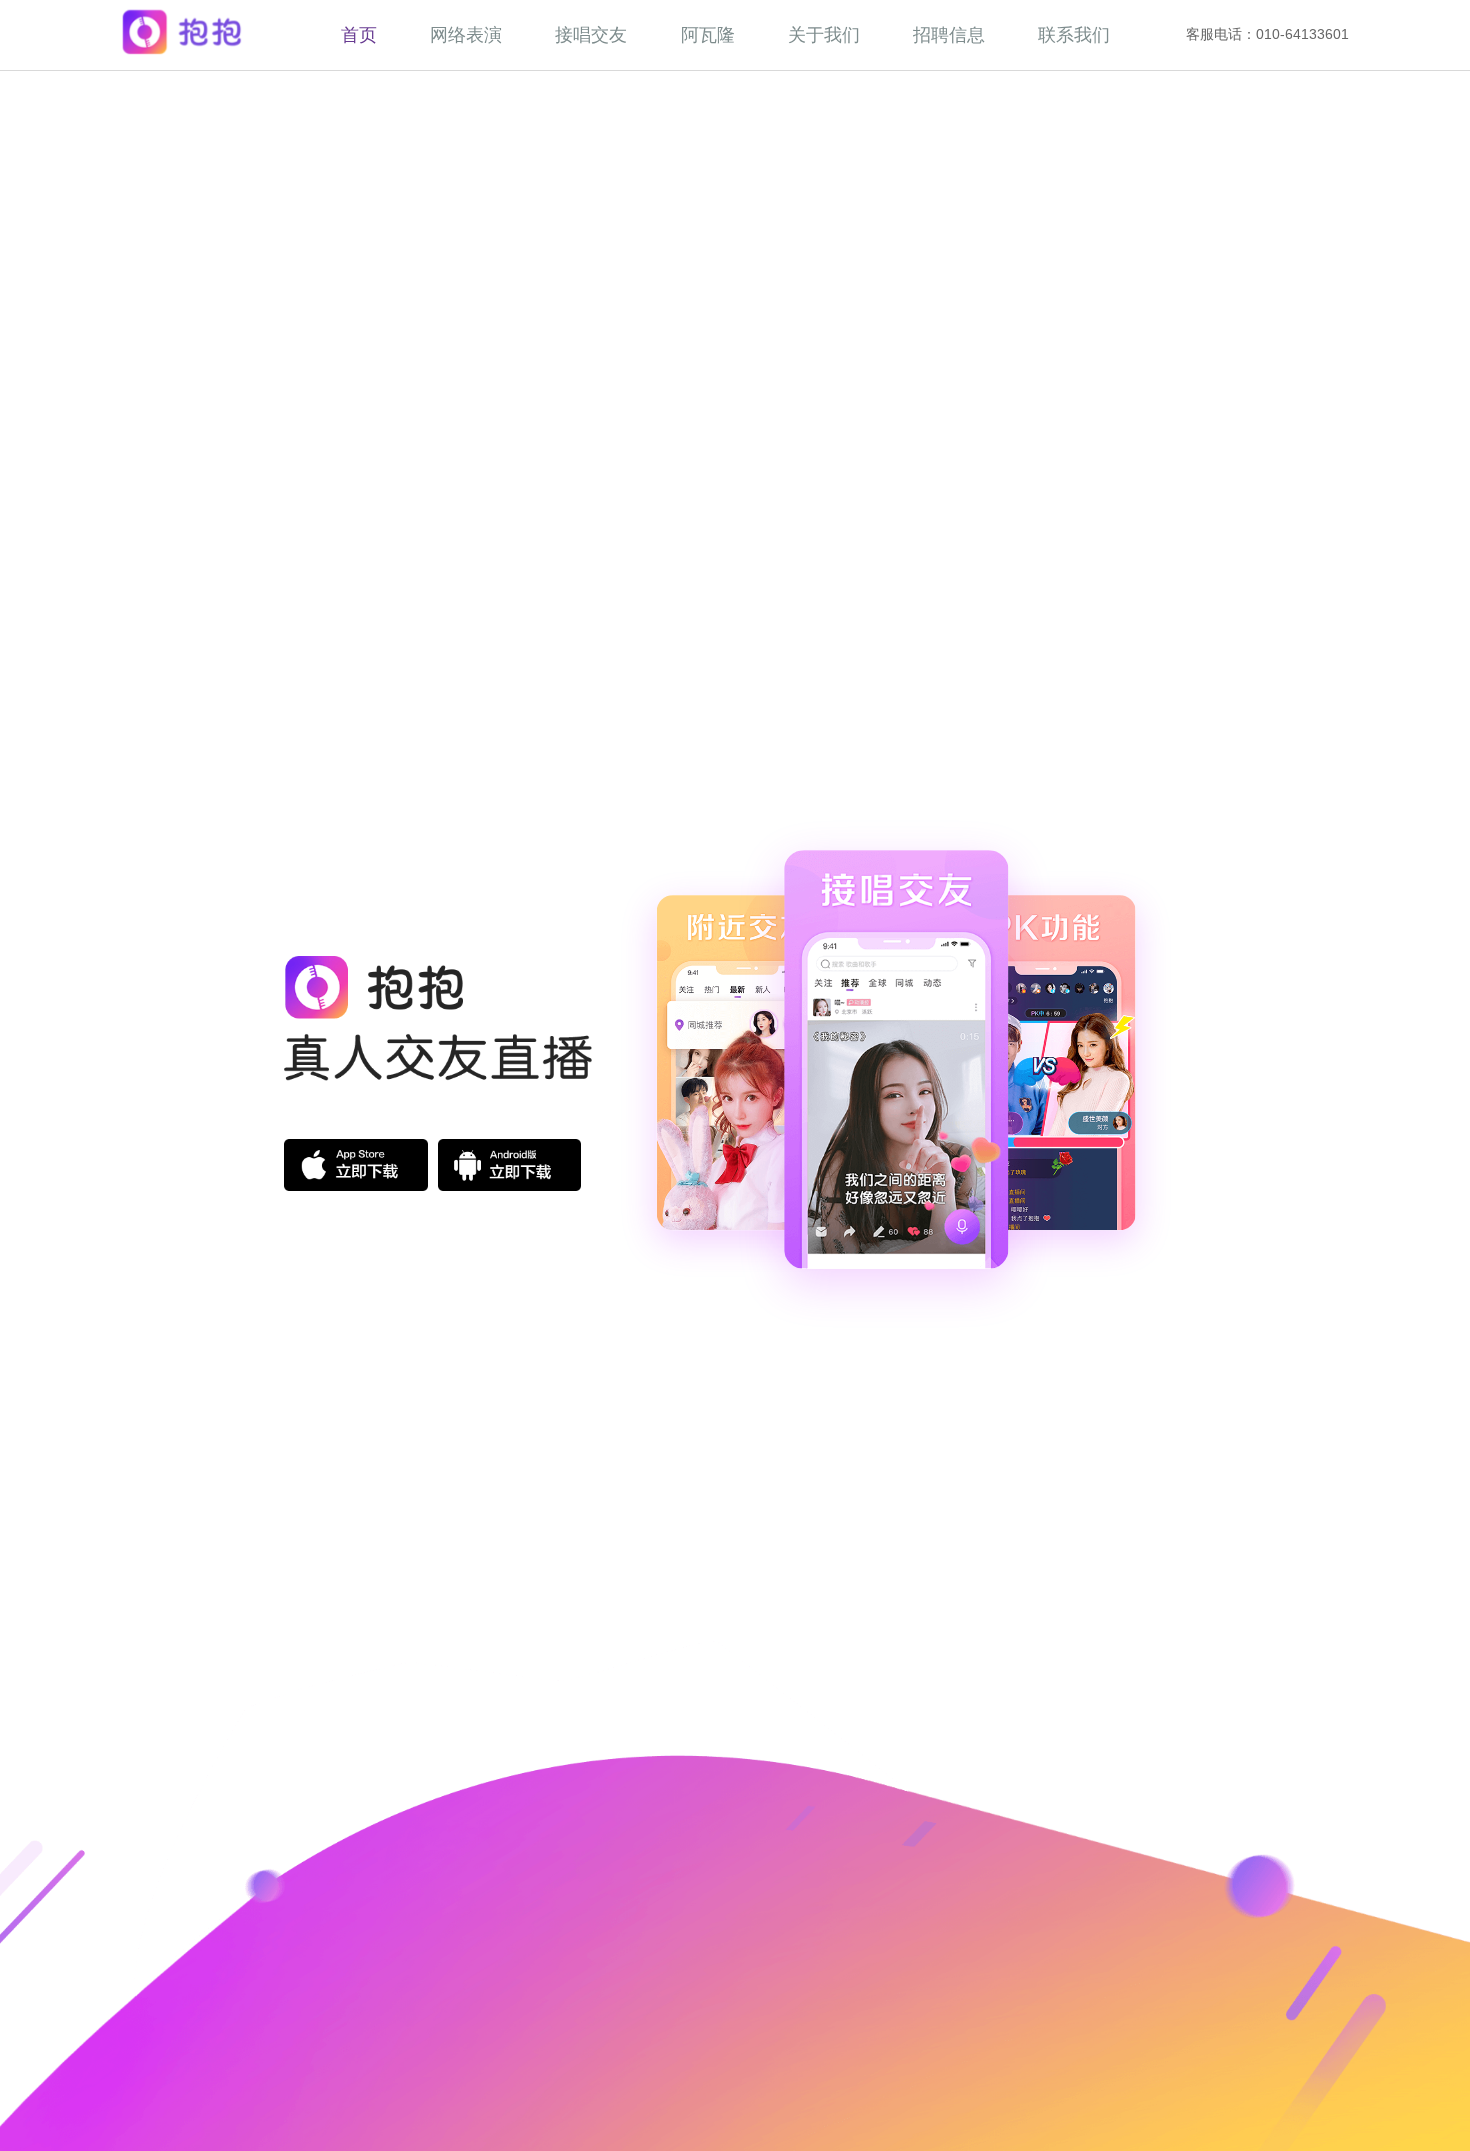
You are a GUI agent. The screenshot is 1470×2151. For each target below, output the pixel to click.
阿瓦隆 (708, 34)
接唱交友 (591, 34)
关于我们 (824, 34)
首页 (359, 34)
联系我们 (1074, 34)
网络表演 (466, 34)
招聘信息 (949, 34)
